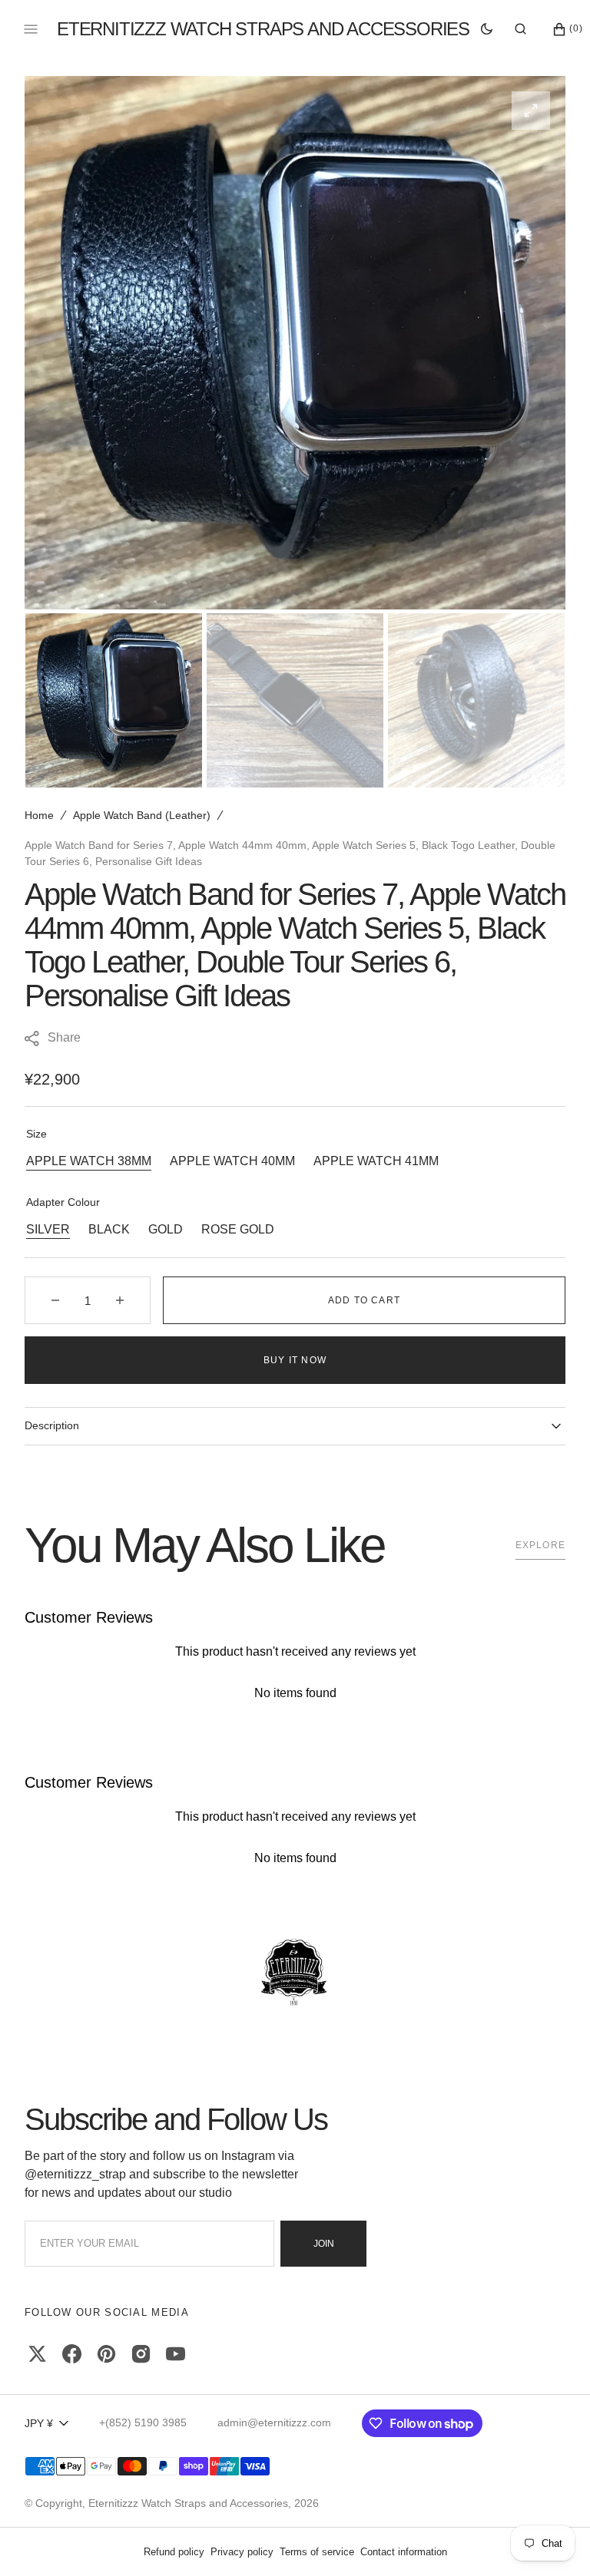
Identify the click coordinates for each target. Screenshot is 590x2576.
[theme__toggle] (487, 29)
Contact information (404, 2552)
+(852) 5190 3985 (143, 2422)
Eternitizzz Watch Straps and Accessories (188, 2503)
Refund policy (174, 2552)
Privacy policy (242, 2552)
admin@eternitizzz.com (274, 2422)
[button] (520, 29)
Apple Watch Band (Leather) (142, 815)
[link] (295, 1973)
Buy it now (295, 1360)
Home (39, 815)
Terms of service (317, 2552)
